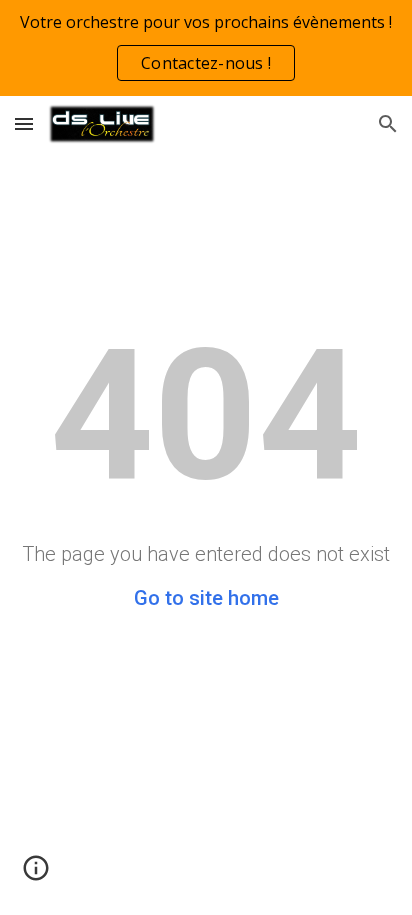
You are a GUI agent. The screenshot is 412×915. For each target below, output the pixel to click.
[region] (206, 48)
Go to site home (206, 598)
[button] (24, 123)
